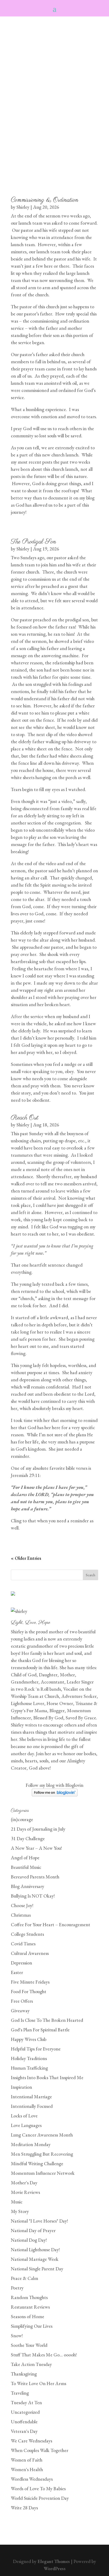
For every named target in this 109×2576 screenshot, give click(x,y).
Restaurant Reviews (30, 2307)
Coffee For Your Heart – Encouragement (51, 1924)
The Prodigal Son (33, 542)
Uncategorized (25, 2412)
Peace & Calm (24, 2278)
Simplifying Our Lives (32, 2326)
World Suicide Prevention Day (40, 2498)
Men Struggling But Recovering (42, 2154)
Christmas (21, 1915)
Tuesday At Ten (26, 2402)
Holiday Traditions (29, 2058)
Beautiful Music (26, 1867)
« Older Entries (26, 1558)
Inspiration (21, 2087)
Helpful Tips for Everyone (36, 2049)
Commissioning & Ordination (45, 200)
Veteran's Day (24, 2431)
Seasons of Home (28, 2316)
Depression (21, 1963)
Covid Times (23, 1944)
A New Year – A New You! (36, 1848)
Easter (17, 1972)
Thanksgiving (24, 2374)
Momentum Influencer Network (43, 2173)
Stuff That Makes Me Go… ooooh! (44, 2355)
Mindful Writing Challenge (37, 2163)
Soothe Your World (29, 2345)
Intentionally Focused (32, 2106)
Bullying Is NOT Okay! (33, 1896)
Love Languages (26, 2125)
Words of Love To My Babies (38, 2489)
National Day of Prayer (33, 2230)
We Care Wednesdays (31, 2441)
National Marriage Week (35, 2259)
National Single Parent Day (37, 2269)
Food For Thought (29, 1991)
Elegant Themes (54, 2561)
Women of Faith (27, 2460)
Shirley (23, 207)
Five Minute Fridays (30, 1982)
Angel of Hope (25, 1858)
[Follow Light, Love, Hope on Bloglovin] (55, 1795)
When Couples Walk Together (40, 2450)
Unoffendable (24, 2422)
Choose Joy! (22, 1905)
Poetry (17, 2288)
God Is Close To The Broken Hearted (47, 2020)
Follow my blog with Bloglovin (54, 1785)
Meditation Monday (31, 2144)
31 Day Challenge (28, 1838)
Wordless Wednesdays (32, 2479)
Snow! (17, 2336)
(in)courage (22, 1819)
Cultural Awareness (30, 1953)
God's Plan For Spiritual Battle (40, 2030)
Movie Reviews (25, 2192)
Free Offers (22, 2001)
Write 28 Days (24, 2508)
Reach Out (25, 1118)
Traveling (20, 2393)
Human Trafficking (29, 2068)
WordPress (55, 2568)
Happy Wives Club (29, 2039)
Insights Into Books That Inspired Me (47, 2077)
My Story (20, 2211)
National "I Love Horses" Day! (39, 2221)
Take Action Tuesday (31, 2364)
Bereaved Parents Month (35, 1877)
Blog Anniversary (28, 1886)
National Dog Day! (29, 2240)
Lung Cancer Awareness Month (42, 2135)
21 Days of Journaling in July (38, 1829)
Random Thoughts (29, 2297)
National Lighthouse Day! (35, 2250)
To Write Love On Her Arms (38, 2383)
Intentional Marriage (31, 2097)
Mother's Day (24, 2183)
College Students (27, 1934)
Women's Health (27, 2469)
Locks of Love (24, 2116)
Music (17, 2202)
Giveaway (20, 2011)
